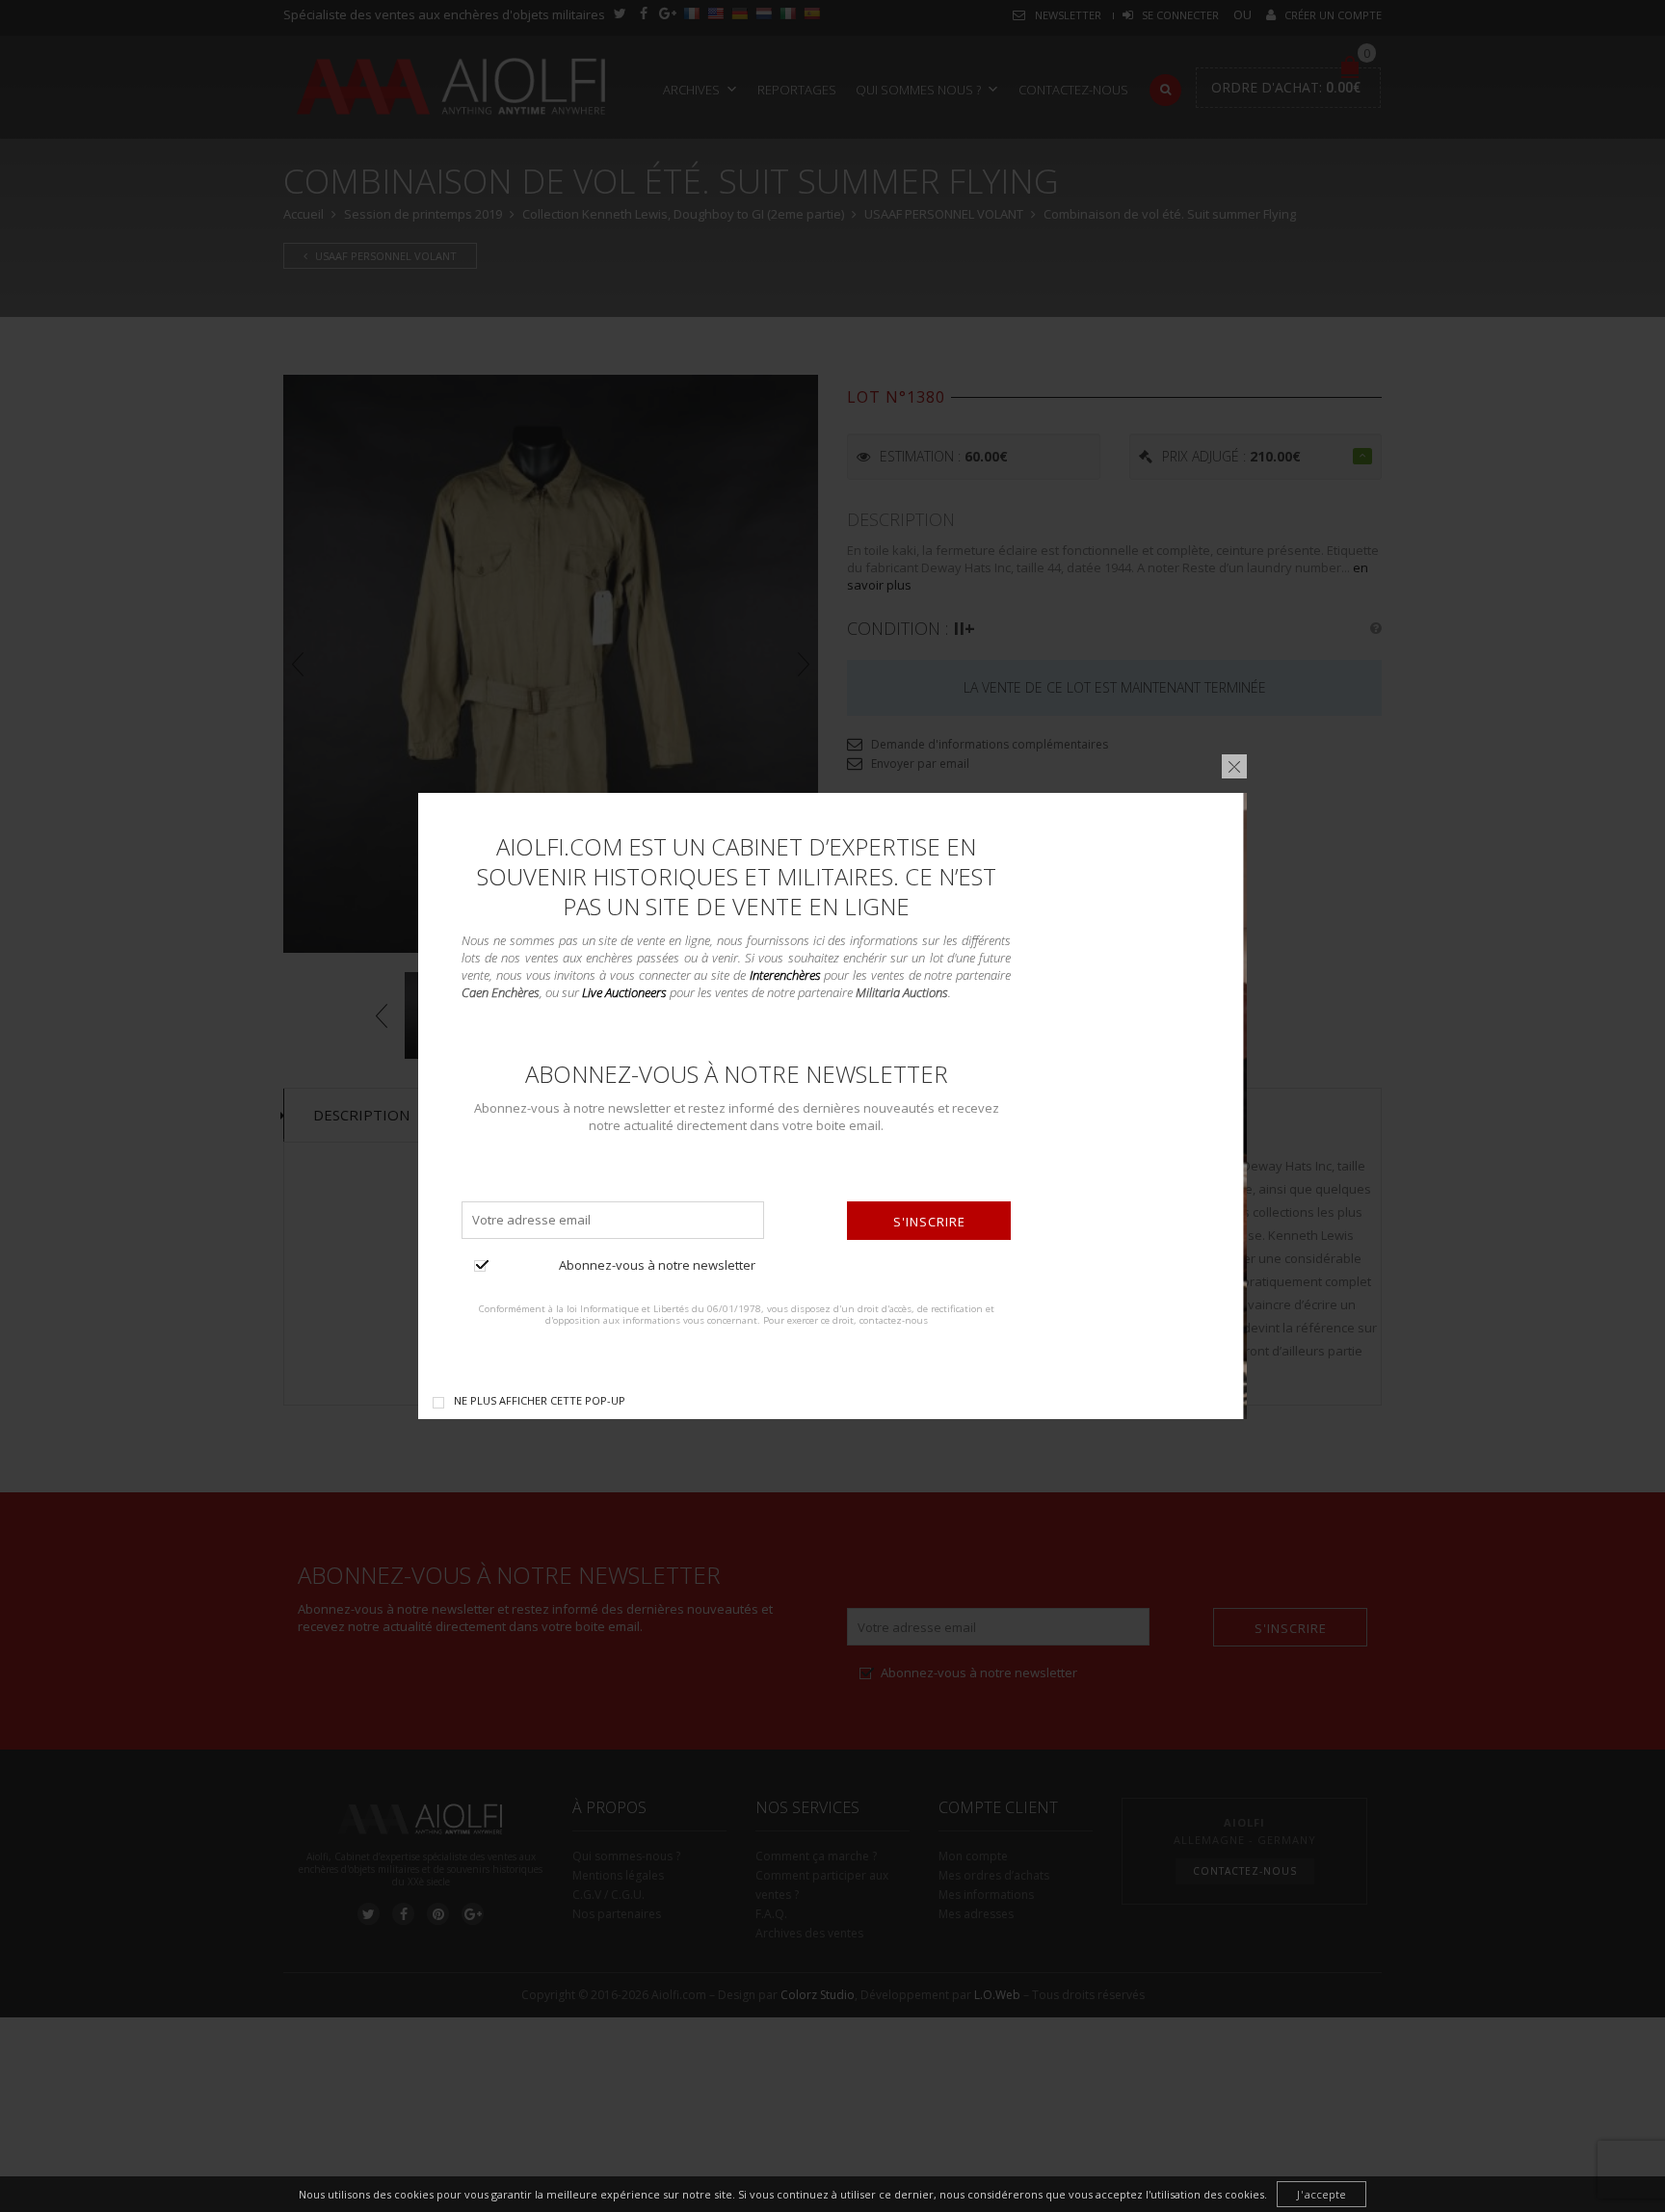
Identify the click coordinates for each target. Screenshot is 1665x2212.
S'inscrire (929, 1222)
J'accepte (1321, 2194)
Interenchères (785, 975)
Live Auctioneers (624, 992)
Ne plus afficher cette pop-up (540, 1400)
